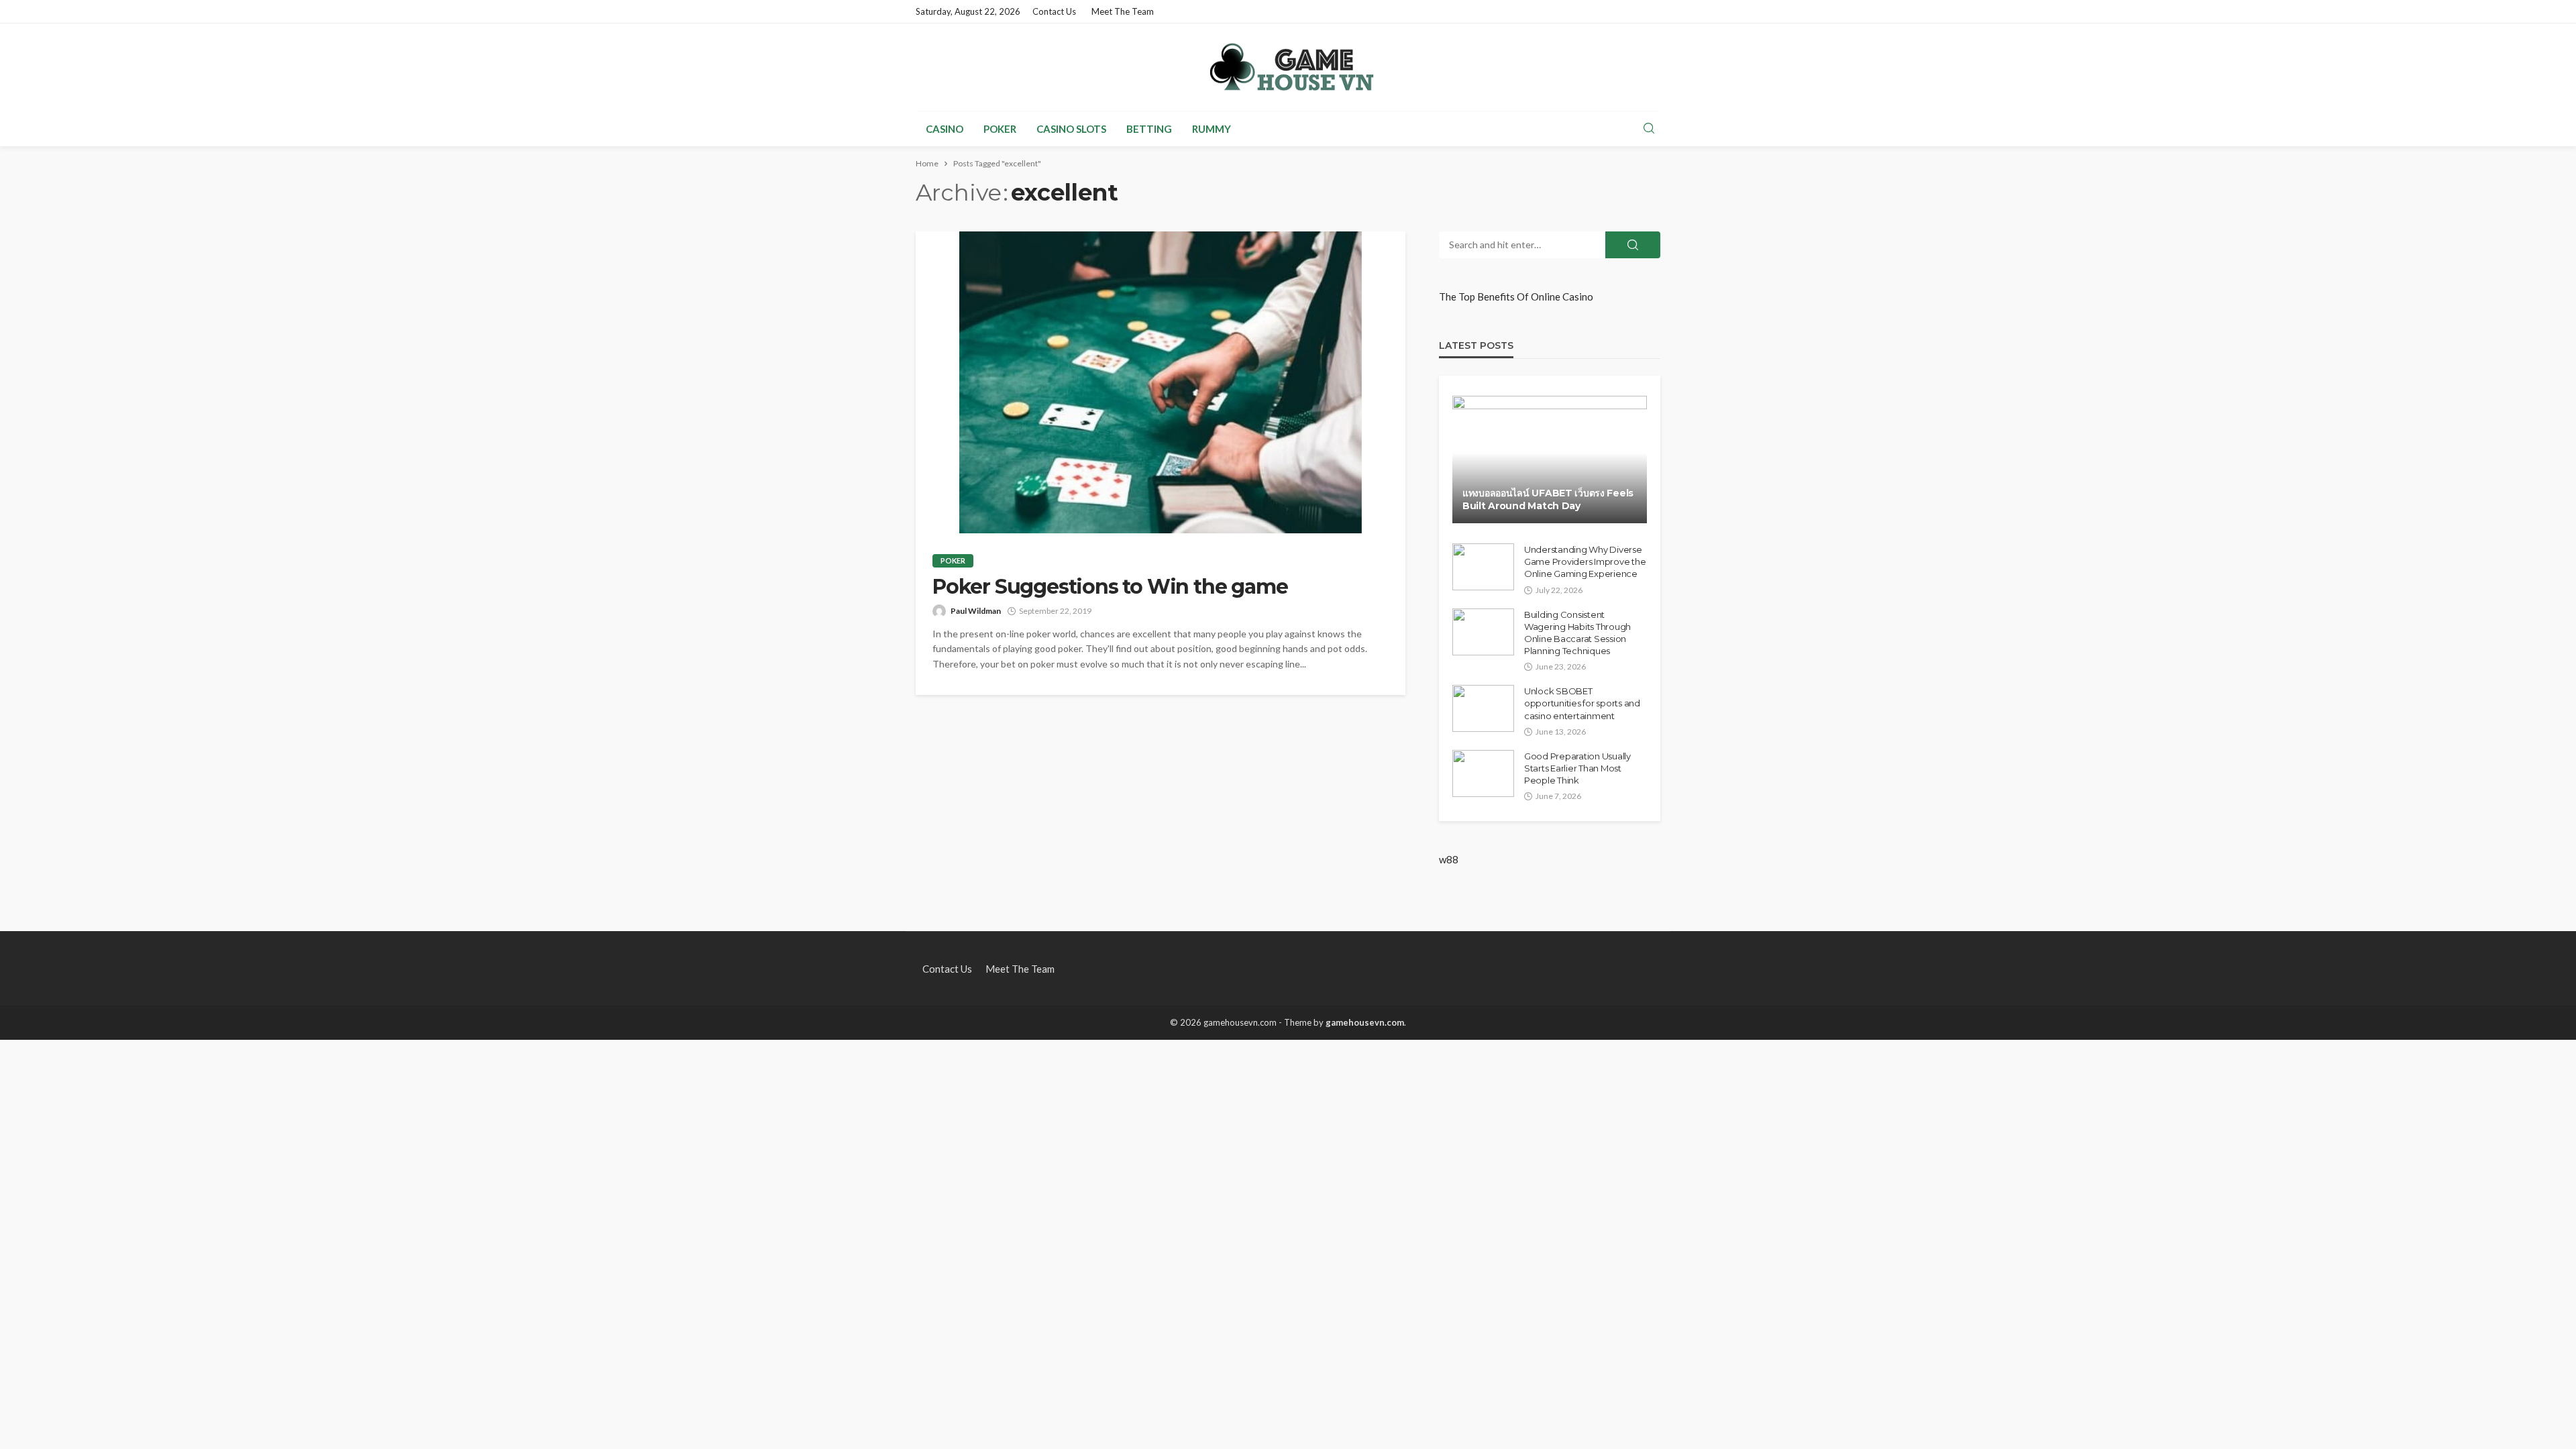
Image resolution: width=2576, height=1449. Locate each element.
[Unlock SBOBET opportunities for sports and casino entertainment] (1483, 708)
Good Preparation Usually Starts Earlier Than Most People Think (1577, 768)
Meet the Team (1123, 11)
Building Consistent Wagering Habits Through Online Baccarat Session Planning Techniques (1577, 633)
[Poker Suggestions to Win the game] (1161, 382)
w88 (1449, 859)
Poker (1000, 129)
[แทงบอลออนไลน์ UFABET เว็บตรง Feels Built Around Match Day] (1550, 460)
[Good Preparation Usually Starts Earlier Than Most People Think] (1483, 773)
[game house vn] (1288, 67)
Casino (945, 129)
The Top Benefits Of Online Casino (1516, 297)
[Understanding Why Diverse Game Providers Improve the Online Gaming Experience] (1483, 567)
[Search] (1649, 129)
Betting (1149, 129)
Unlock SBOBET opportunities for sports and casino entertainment (1582, 703)
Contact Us (1054, 11)
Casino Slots (1071, 129)
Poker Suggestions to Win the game (1110, 587)
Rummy (1212, 129)
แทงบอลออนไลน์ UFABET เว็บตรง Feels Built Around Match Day (1548, 500)
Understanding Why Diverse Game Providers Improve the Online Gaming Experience (1585, 561)
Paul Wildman (976, 611)
